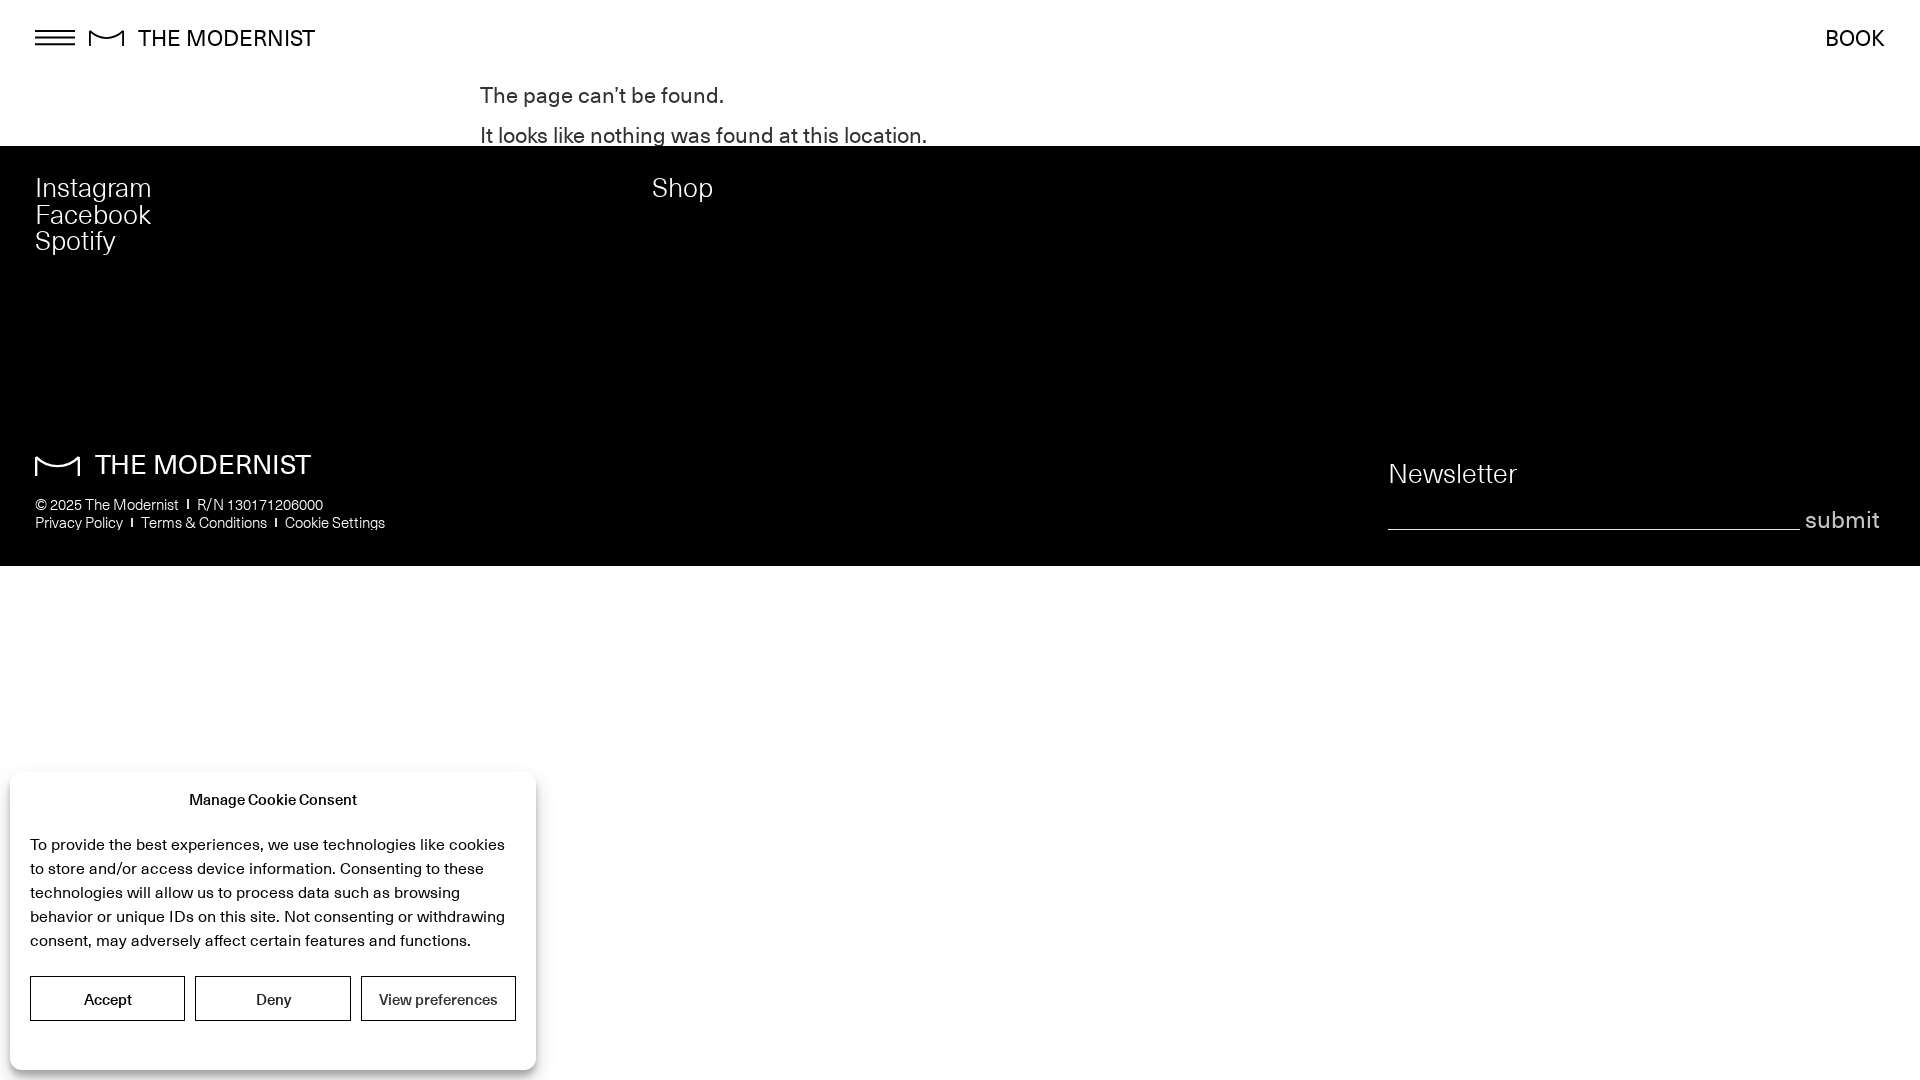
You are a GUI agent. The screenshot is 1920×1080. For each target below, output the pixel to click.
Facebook (93, 214)
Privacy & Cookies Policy (273, 1043)
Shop (682, 187)
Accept (108, 999)
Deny (273, 999)
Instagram (93, 187)
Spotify (75, 240)
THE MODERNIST (226, 36)
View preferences (438, 999)
